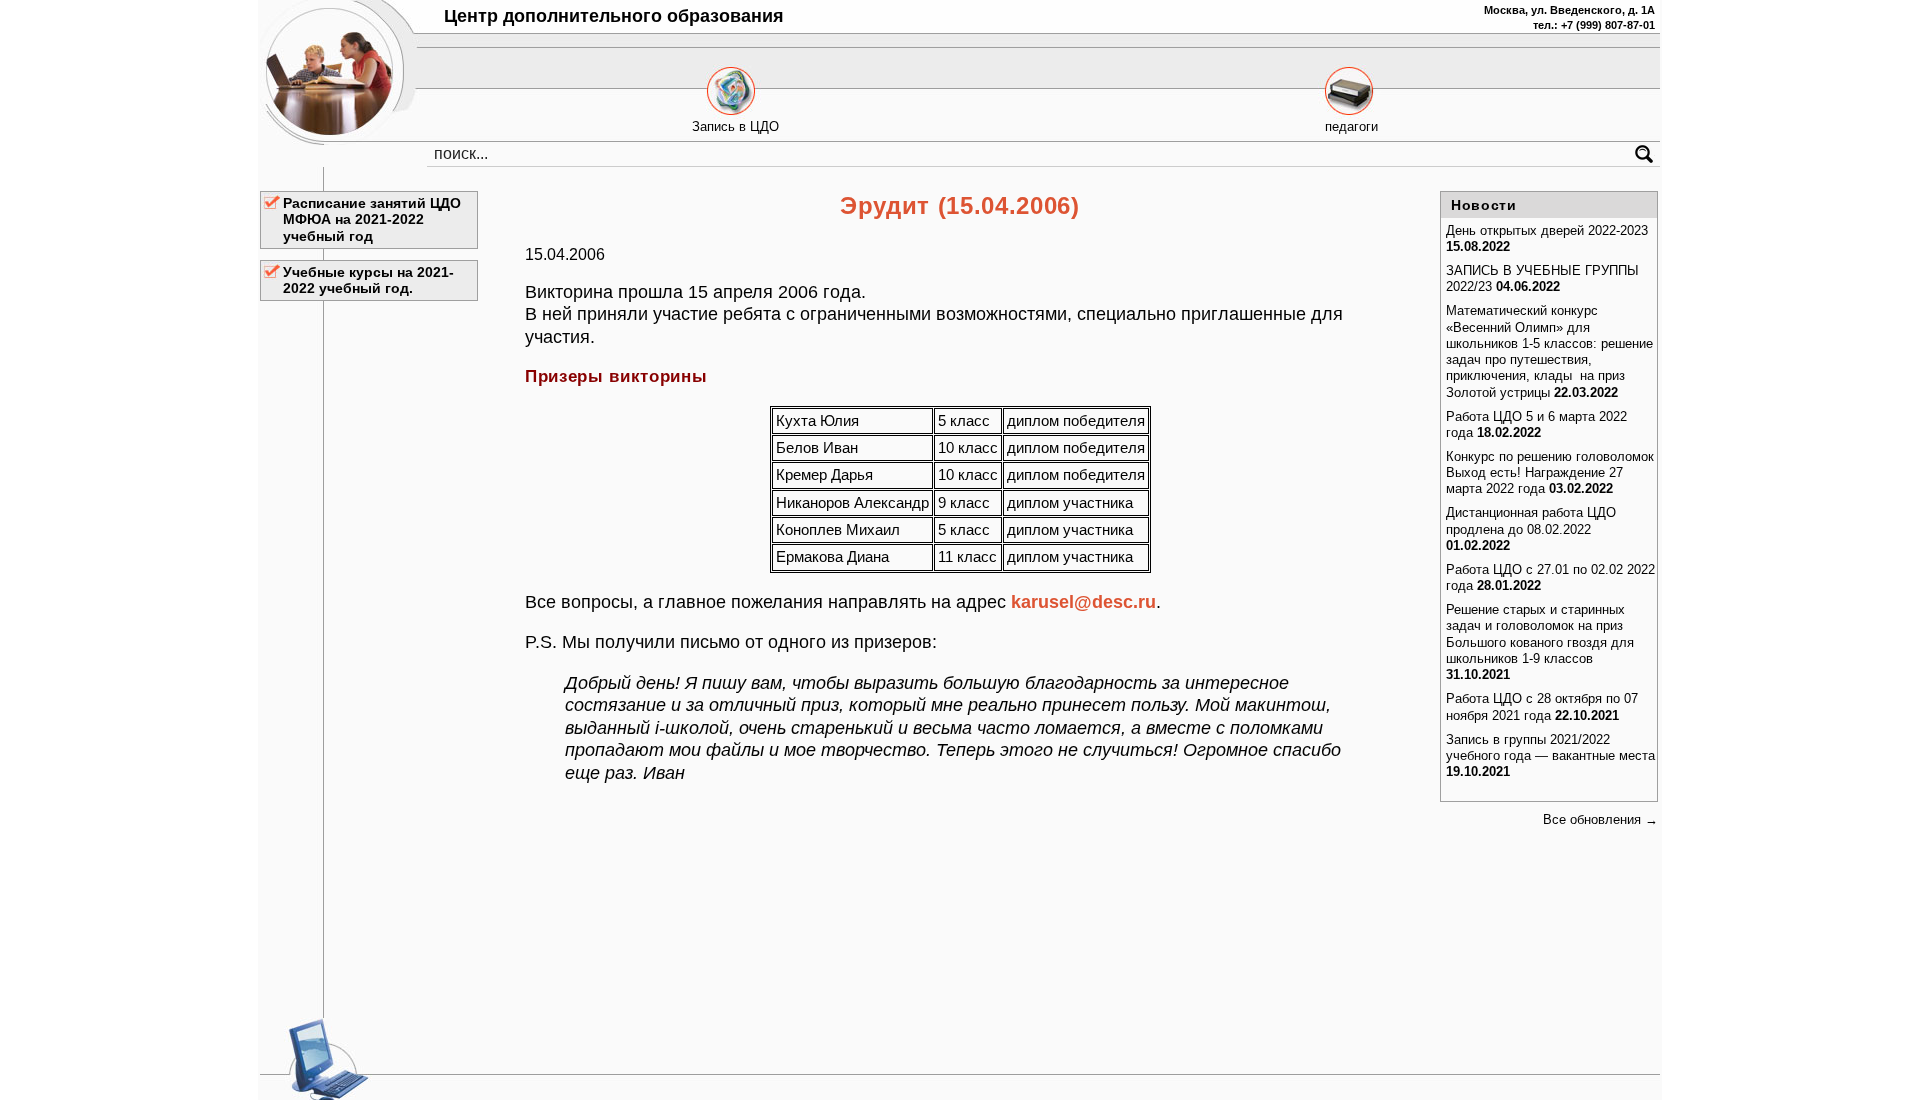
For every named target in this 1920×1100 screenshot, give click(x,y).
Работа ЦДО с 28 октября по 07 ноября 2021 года (1542, 706)
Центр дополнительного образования (614, 16)
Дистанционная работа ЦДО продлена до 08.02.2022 (1531, 520)
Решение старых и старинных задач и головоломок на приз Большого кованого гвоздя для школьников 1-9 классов (1540, 634)
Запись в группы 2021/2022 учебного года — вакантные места (1550, 747)
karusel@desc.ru (1083, 602)
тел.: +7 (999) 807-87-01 (1594, 25)
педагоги (1351, 126)
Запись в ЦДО (735, 126)
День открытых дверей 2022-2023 (1547, 230)
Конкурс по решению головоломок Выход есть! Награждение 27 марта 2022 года (1550, 473)
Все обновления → (1600, 819)
